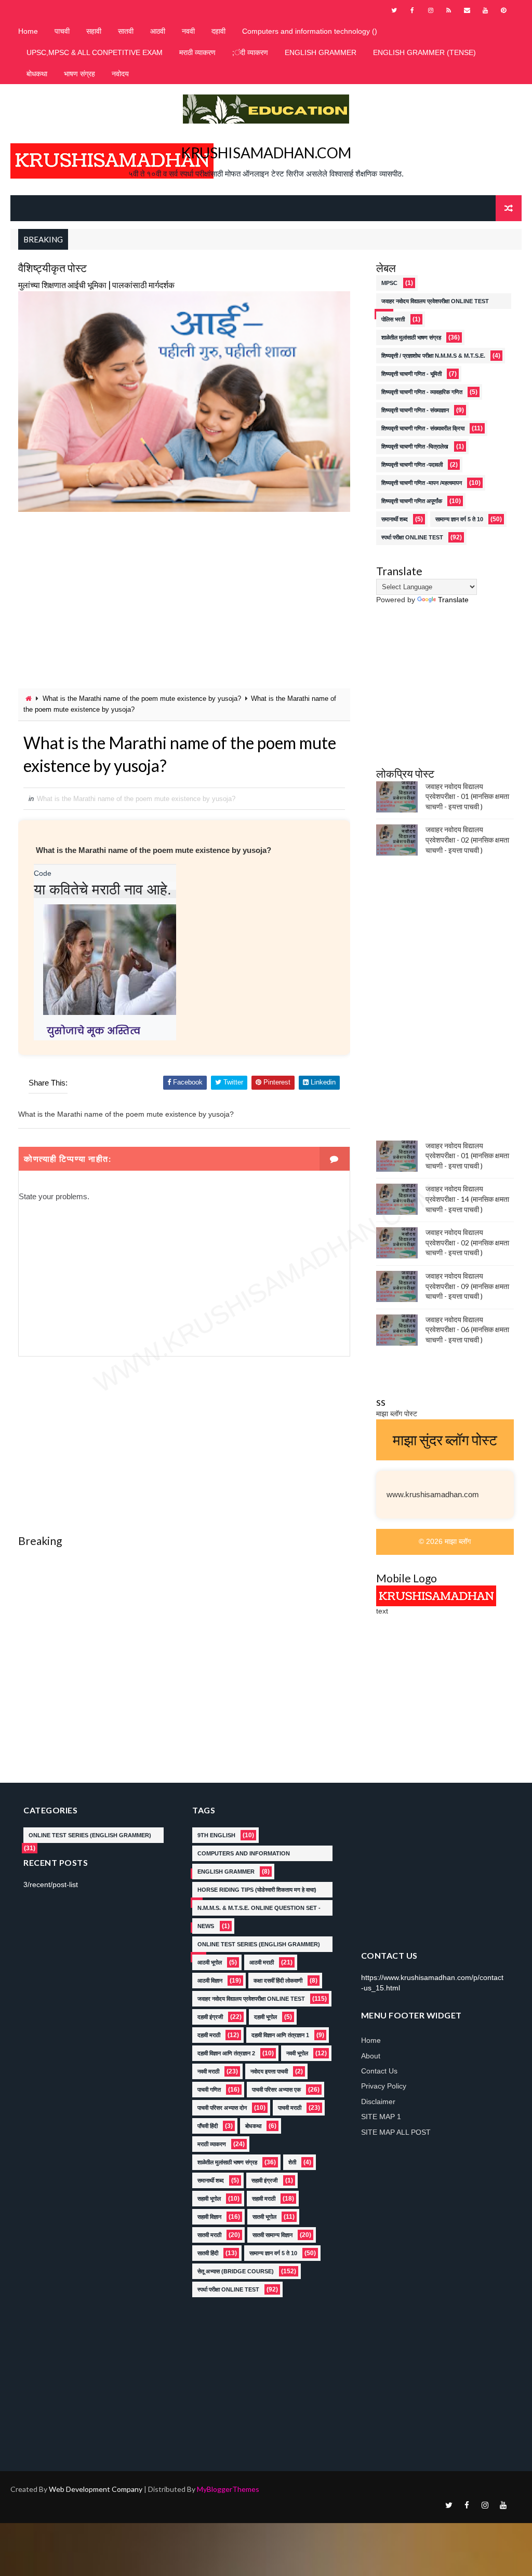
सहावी (94, 31)
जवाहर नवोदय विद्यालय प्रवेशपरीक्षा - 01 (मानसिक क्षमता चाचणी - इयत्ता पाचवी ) (467, 796)
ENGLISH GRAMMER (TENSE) (424, 52)
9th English (216, 1835)
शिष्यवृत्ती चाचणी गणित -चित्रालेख (415, 446)
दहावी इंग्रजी (210, 2017)
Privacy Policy (384, 2086)
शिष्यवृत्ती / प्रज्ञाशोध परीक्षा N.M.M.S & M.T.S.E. (433, 356)
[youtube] (485, 10)
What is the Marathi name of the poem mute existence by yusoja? (142, 699)
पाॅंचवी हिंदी (208, 2126)
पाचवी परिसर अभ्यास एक (276, 2090)
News (206, 1926)
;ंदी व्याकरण (250, 52)
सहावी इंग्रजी (264, 2180)
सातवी (126, 31)
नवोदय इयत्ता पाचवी (269, 2071)
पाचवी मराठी (290, 2108)
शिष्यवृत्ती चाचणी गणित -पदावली (412, 465)
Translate (453, 600)
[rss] (449, 10)
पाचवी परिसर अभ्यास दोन (222, 2108)
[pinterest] (503, 10)
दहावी (218, 31)
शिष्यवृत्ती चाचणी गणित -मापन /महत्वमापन (422, 483)
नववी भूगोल (297, 2053)
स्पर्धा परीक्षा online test (412, 537)
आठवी (158, 31)
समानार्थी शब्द (395, 519)
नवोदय (120, 74)
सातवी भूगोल (264, 2217)
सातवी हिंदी (208, 2253)
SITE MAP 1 (381, 2117)
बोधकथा (37, 74)
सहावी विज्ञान (209, 2217)
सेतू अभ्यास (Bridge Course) (236, 2271)
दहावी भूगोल (265, 2017)
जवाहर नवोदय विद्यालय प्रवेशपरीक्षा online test (435, 301)
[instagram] (431, 10)
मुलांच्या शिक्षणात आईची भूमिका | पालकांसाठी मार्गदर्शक (96, 285)
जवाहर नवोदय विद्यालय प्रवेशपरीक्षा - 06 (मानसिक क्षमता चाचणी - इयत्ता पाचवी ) (467, 1330)
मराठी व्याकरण (197, 52)
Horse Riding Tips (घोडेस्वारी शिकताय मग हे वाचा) (257, 1890)
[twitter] (394, 10)
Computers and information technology (244, 1856)
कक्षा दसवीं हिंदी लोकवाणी (278, 1981)
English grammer (226, 1872)
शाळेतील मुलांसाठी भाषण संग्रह (411, 337)
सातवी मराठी (209, 2235)
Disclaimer (378, 2102)
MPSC (389, 283)
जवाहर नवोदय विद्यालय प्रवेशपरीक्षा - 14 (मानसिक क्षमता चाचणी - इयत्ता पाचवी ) (467, 1199)
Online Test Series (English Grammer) (90, 1835)
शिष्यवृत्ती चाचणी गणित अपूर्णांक (412, 501)
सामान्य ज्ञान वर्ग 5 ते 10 (459, 519)
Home (28, 31)
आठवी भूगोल (210, 1962)
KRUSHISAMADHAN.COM (266, 153)
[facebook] (413, 10)
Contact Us (379, 2071)
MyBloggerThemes (228, 2489)
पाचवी (62, 31)
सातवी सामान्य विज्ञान (272, 2235)
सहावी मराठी (264, 2199)
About (371, 2056)
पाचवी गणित (209, 2090)
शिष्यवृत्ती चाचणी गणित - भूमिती (411, 374)
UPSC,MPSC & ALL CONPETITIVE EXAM (95, 52)
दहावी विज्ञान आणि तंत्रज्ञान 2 (226, 2053)
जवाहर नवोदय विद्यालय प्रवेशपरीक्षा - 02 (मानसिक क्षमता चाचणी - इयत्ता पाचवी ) (467, 839)
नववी (188, 31)
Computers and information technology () (310, 31)
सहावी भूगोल (209, 2199)
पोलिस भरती (393, 319)
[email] (467, 10)
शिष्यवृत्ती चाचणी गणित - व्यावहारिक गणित (422, 392)
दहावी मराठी (209, 2035)
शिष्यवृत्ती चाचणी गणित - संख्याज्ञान (415, 410)
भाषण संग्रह (79, 74)
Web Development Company (96, 2489)
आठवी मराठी (262, 1962)
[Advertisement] (184, 600)
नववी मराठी (208, 2071)
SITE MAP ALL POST (396, 2132)
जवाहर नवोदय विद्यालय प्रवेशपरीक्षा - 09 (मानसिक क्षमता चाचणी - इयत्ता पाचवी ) (467, 1286)
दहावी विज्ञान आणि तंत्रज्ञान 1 (280, 2035)
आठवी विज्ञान (210, 1981)
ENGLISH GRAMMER (321, 52)
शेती (292, 2162)
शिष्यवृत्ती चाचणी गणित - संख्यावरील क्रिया (423, 428)
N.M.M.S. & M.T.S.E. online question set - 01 (259, 1910)
